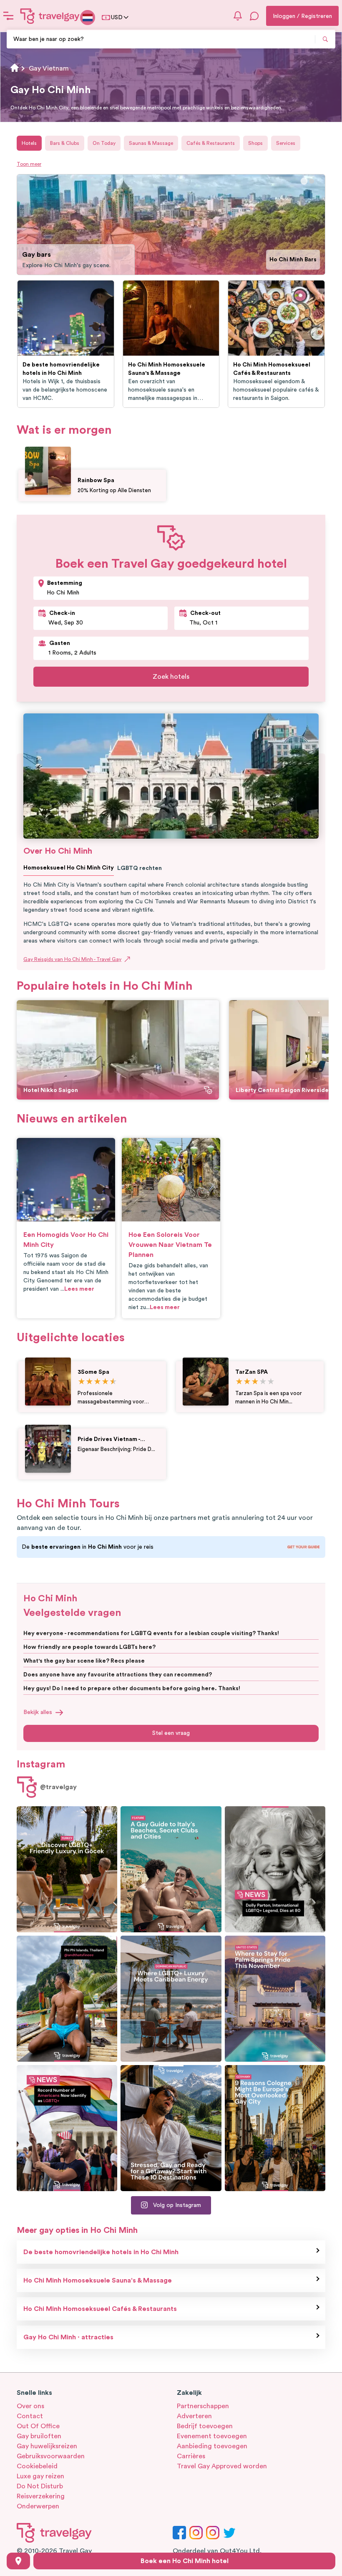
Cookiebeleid (37, 2466)
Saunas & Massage (151, 143)
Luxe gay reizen (40, 2476)
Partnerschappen (203, 2406)
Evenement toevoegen (212, 2436)
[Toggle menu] (8, 16)
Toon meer (29, 164)
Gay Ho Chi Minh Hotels (283, 260)
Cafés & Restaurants (211, 143)
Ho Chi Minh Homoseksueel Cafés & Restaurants (100, 2309)
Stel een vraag (171, 1733)
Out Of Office (38, 2426)
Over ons (30, 2406)
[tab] (304, 181)
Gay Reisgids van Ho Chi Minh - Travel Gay (72, 959)
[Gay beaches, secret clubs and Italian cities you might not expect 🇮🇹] (171, 1869)
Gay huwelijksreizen (47, 2446)
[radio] (82, 1382)
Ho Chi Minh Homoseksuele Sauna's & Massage (98, 2280)
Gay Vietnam (49, 68)
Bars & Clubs (65, 143)
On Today (104, 143)
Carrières (191, 2456)
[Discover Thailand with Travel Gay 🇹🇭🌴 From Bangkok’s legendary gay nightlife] (67, 1999)
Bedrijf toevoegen (205, 2426)
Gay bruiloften (39, 2436)
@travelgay (58, 1787)
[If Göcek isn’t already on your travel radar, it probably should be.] (67, 1869)
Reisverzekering (41, 2496)
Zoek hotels (171, 677)
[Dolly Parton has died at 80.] (275, 1869)
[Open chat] (254, 16)
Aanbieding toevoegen (212, 2446)
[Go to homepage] (50, 16)
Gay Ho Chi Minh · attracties (68, 2337)
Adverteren (194, 2416)
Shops (255, 143)
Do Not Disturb (40, 2486)
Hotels (29, 143)
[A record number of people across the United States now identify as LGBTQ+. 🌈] (67, 2128)
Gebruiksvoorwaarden (51, 2456)
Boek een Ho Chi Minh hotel (185, 2561)
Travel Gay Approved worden (222, 2466)
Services (286, 143)
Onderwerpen (38, 2506)
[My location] (18, 2561)
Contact (30, 2416)
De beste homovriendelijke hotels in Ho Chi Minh (101, 2252)
